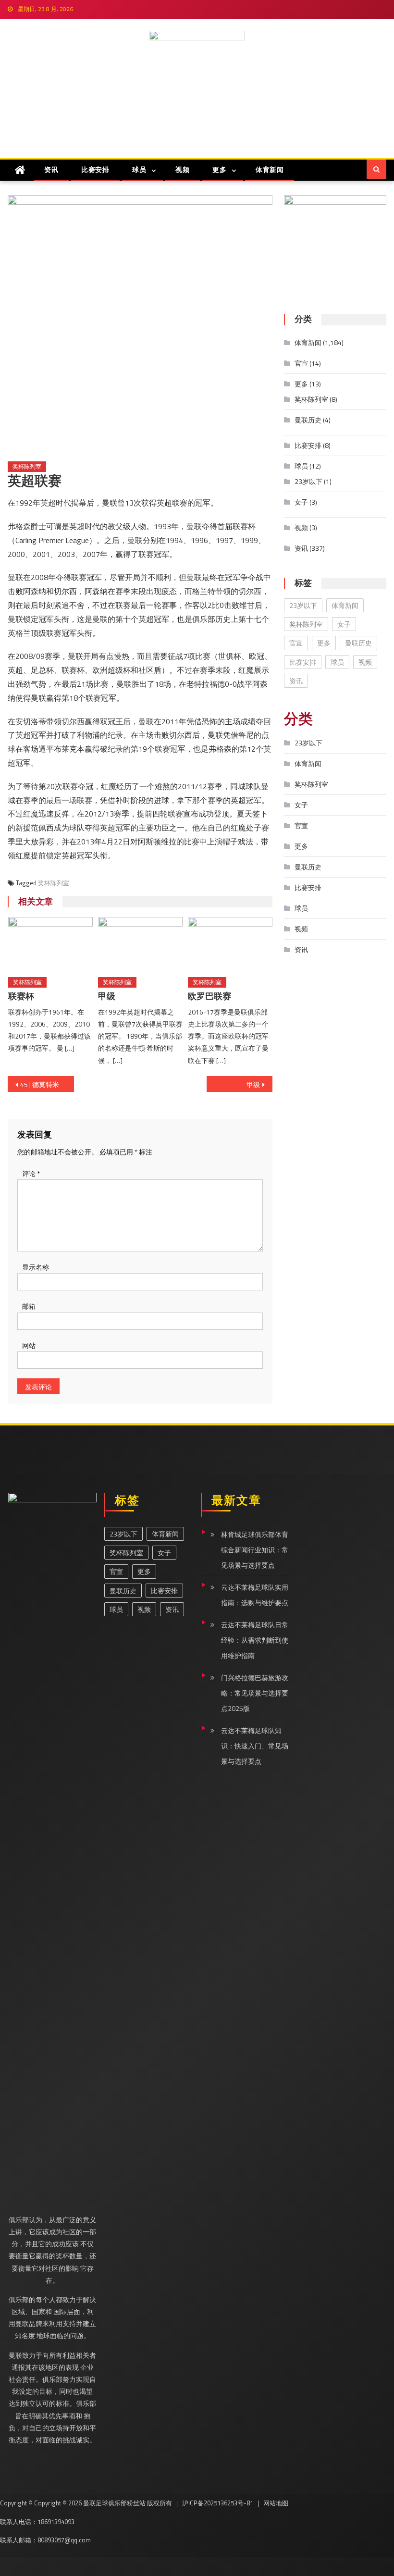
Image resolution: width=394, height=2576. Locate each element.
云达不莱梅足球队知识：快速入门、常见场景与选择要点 (255, 1746)
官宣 (301, 363)
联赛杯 (21, 996)
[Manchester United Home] (20, 170)
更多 (219, 169)
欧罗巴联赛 (209, 996)
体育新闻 (270, 169)
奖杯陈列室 (27, 466)
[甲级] (140, 943)
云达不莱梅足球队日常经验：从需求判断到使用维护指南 (255, 1640)
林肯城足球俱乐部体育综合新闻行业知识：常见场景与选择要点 (255, 1550)
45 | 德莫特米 (40, 1084)
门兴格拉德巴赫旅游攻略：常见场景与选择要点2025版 (255, 1693)
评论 (31, 1173)
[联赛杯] (50, 943)
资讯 (51, 169)
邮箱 (29, 1306)
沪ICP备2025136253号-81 (218, 2503)
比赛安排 (95, 169)
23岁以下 (308, 481)
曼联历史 (308, 420)
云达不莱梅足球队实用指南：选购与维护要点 (255, 1595)
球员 (139, 169)
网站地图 (276, 2503)
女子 (301, 502)
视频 (182, 169)
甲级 (107, 996)
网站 (29, 1345)
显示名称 (36, 1267)
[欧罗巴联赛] (230, 943)
